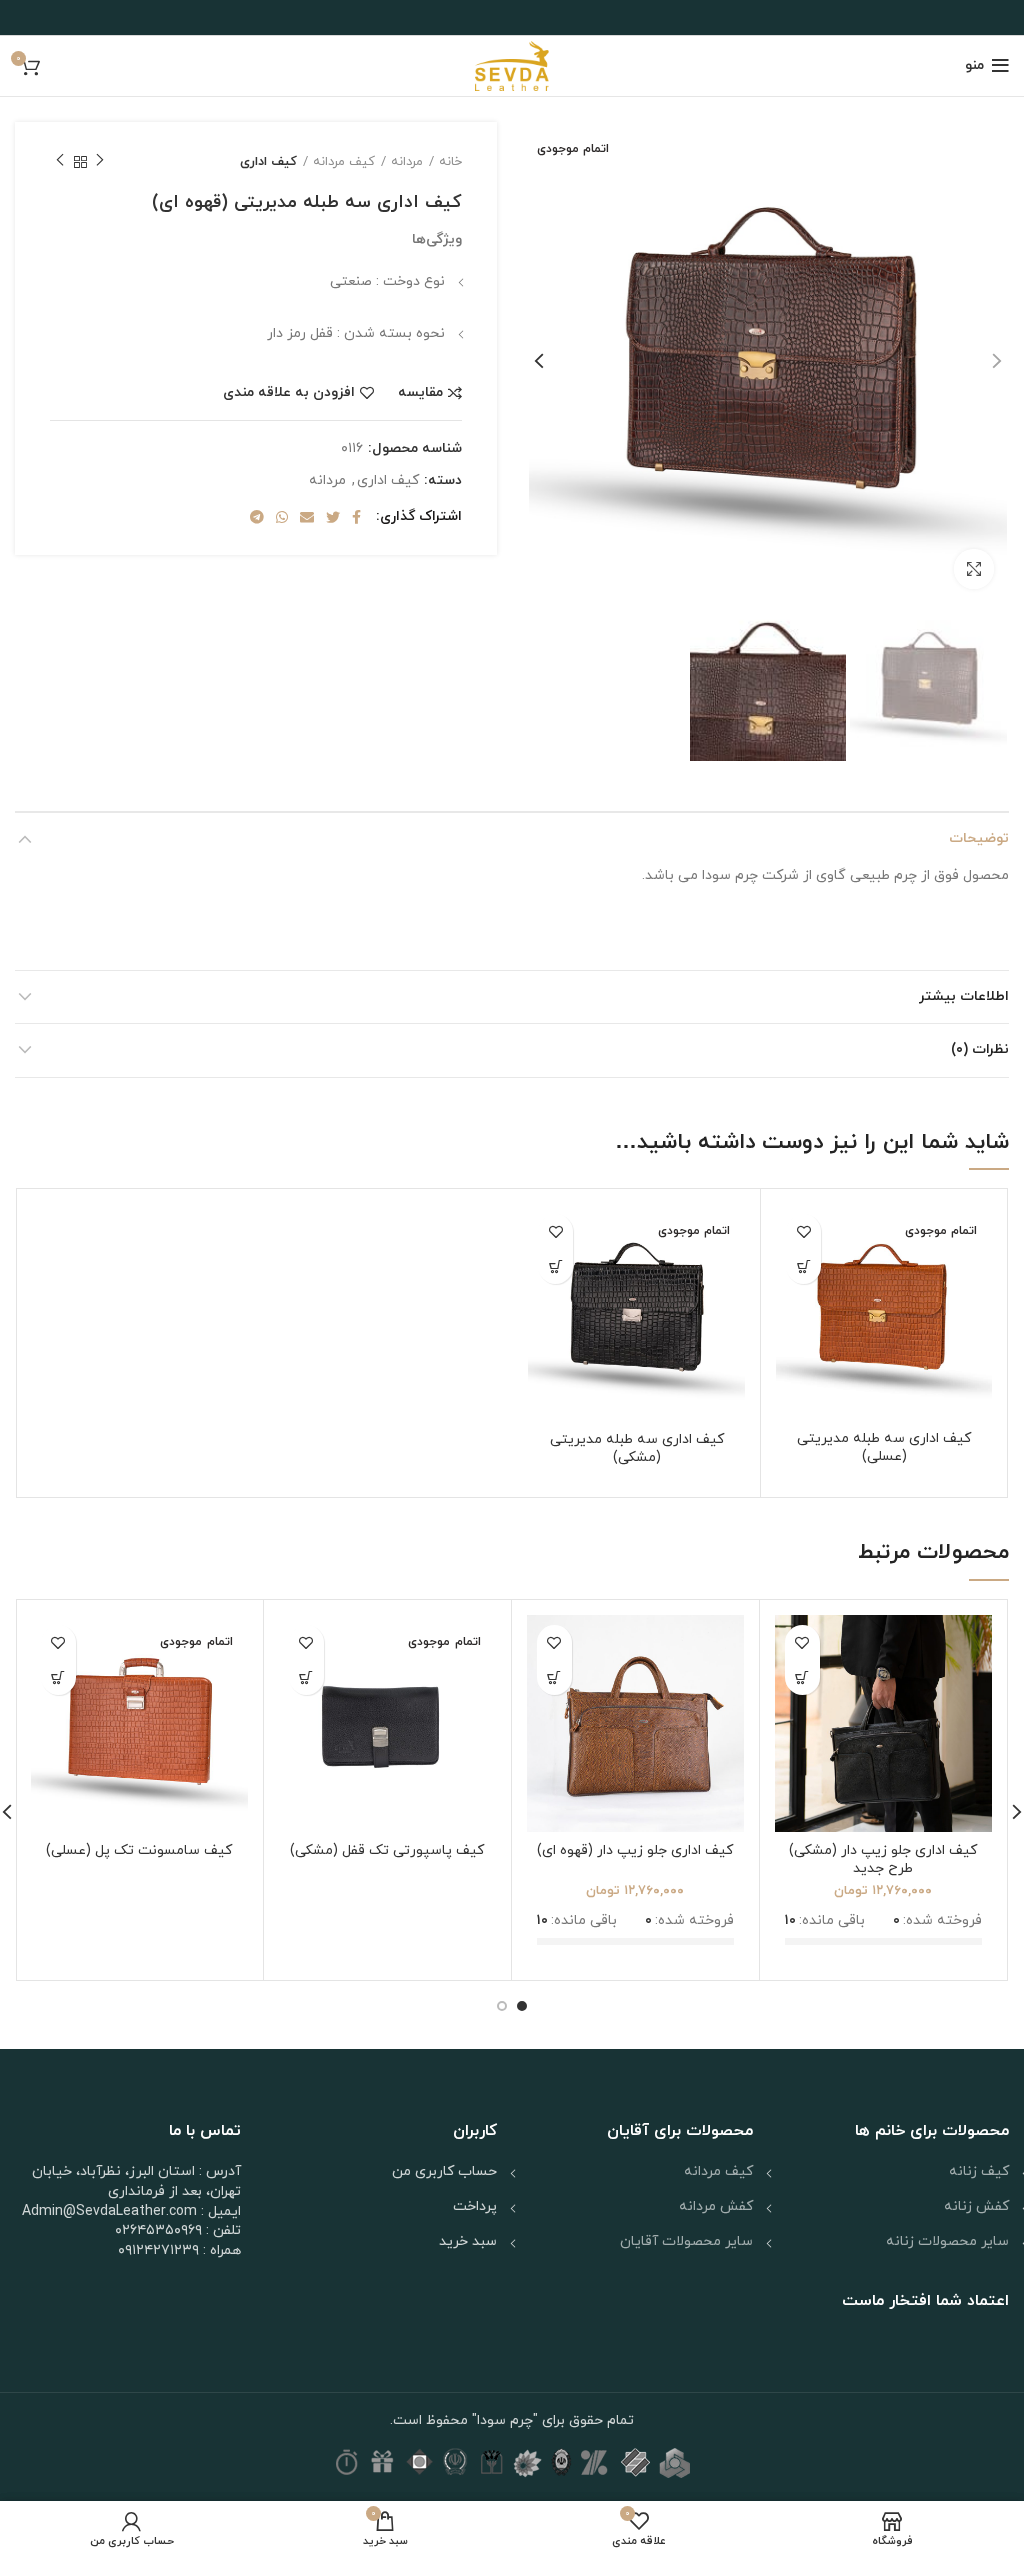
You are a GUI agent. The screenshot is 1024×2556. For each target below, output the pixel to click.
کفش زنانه (976, 2206)
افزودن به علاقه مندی (289, 393)
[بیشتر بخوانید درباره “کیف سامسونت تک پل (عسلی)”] (58, 1677)
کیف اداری (268, 162)
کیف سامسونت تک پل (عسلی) (139, 1850)
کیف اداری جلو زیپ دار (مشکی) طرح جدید (883, 1859)
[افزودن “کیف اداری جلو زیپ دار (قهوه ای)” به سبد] (554, 1677)
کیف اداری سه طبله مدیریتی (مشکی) (637, 1448)
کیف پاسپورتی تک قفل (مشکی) (387, 1850)
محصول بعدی (60, 162)
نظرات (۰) (980, 1049)
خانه (450, 162)
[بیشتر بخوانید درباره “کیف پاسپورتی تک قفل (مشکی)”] (306, 1677)
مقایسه (420, 393)
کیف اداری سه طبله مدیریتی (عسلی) (884, 1447)
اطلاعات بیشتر (964, 996)
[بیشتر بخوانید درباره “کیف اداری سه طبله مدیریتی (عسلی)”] (803, 1266)
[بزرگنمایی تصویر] (974, 569)
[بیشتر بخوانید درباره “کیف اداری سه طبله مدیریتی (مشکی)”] (555, 1266)
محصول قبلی (100, 162)
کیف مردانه (344, 162)
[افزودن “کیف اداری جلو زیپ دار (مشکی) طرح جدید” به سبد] (802, 1677)
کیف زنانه (979, 2171)
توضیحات (979, 838)
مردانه (407, 162)
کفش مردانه (716, 2206)
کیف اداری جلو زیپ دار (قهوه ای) (635, 1850)
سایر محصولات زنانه (947, 2241)
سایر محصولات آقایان (686, 2241)
